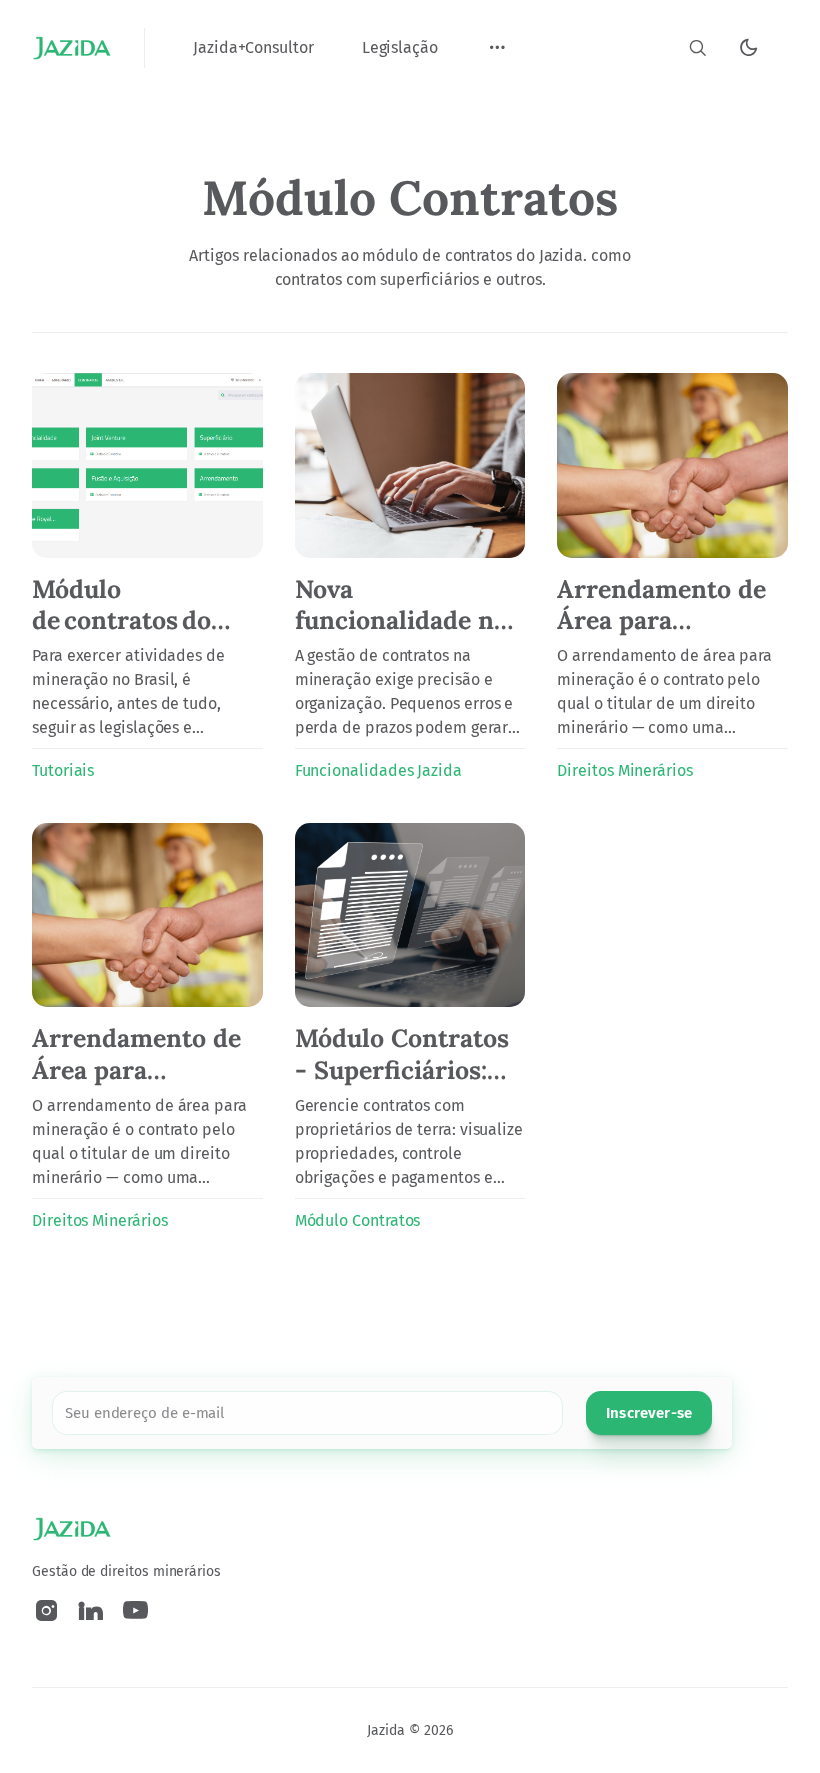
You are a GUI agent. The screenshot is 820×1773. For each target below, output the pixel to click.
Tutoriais (63, 770)
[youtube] (135, 1610)
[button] (497, 48)
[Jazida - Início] (72, 48)
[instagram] (46, 1610)
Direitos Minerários (624, 770)
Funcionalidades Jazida (378, 770)
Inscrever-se (649, 1413)
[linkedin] (91, 1610)
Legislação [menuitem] (400, 47)
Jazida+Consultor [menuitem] (253, 47)
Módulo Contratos (358, 1220)
